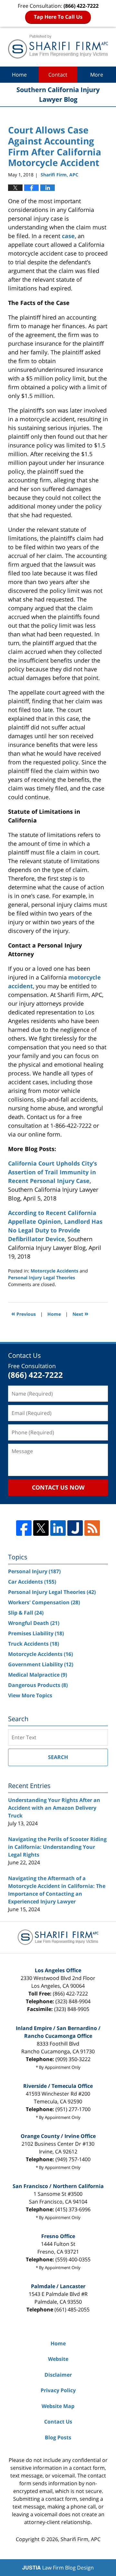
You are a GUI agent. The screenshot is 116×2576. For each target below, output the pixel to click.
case (68, 236)
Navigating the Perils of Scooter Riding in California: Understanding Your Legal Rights (57, 1847)
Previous (24, 1313)
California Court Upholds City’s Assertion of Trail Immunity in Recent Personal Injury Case (53, 1172)
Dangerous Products (38, 1685)
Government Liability (41, 1664)
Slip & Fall (26, 1613)
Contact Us (58, 2422)
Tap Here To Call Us (58, 17)
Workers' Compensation (44, 1602)
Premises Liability (36, 1633)
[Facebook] (24, 1528)
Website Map (58, 2406)
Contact (58, 75)
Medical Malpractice (38, 1675)
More (97, 75)
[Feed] (92, 1528)
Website (58, 2359)
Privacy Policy (58, 2390)
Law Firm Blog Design (58, 2568)
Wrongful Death (34, 1623)
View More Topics (30, 1695)
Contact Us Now (58, 1487)
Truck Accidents (34, 1644)
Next (80, 1313)
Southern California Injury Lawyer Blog (58, 47)
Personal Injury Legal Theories (42, 1278)
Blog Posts (58, 2437)
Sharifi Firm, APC (81, 2539)
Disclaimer (58, 2375)
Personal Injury (34, 1571)
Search (58, 1757)
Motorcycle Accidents (54, 1271)
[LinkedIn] (58, 1528)
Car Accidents (32, 1582)
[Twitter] (41, 1528)
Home (19, 75)
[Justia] (75, 1528)
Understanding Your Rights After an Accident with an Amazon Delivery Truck (54, 1808)
